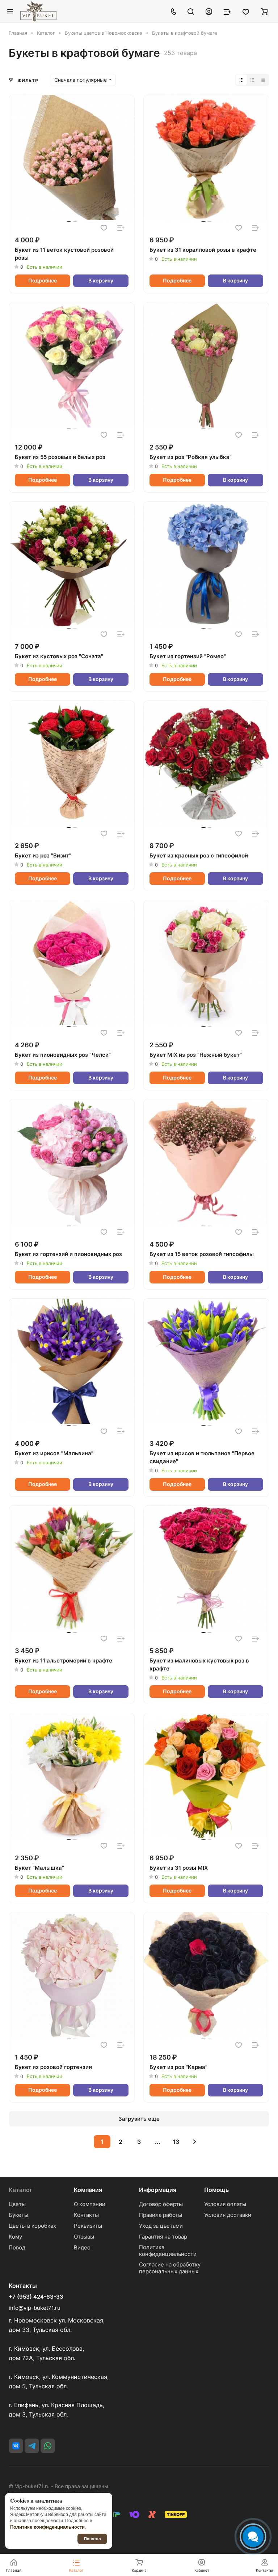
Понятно (92, 2539)
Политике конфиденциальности (47, 2527)
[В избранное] (104, 228)
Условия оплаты (225, 2204)
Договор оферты (161, 2204)
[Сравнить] (121, 228)
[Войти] (209, 11)
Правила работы (161, 2215)
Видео (82, 2247)
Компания (88, 2190)
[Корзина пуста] (264, 11)
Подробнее (43, 280)
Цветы (17, 2204)
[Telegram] (32, 2446)
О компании (90, 2204)
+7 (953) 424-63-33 (36, 2297)
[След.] (194, 2142)
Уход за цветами (161, 2226)
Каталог (20, 2190)
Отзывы (84, 2237)
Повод (17, 2247)
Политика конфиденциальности (168, 2251)
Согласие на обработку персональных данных (170, 2268)
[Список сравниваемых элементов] (227, 11)
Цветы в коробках (32, 2226)
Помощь (216, 2190)
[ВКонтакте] (16, 2446)
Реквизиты (88, 2226)
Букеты (18, 2215)
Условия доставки (228, 2215)
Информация (158, 2190)
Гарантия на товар (163, 2237)
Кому (15, 2237)
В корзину (101, 280)
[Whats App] (48, 2446)
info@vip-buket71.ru (35, 2308)
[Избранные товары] (246, 11)
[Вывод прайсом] (263, 80)
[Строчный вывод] (252, 80)
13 (176, 2142)
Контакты (86, 2215)
